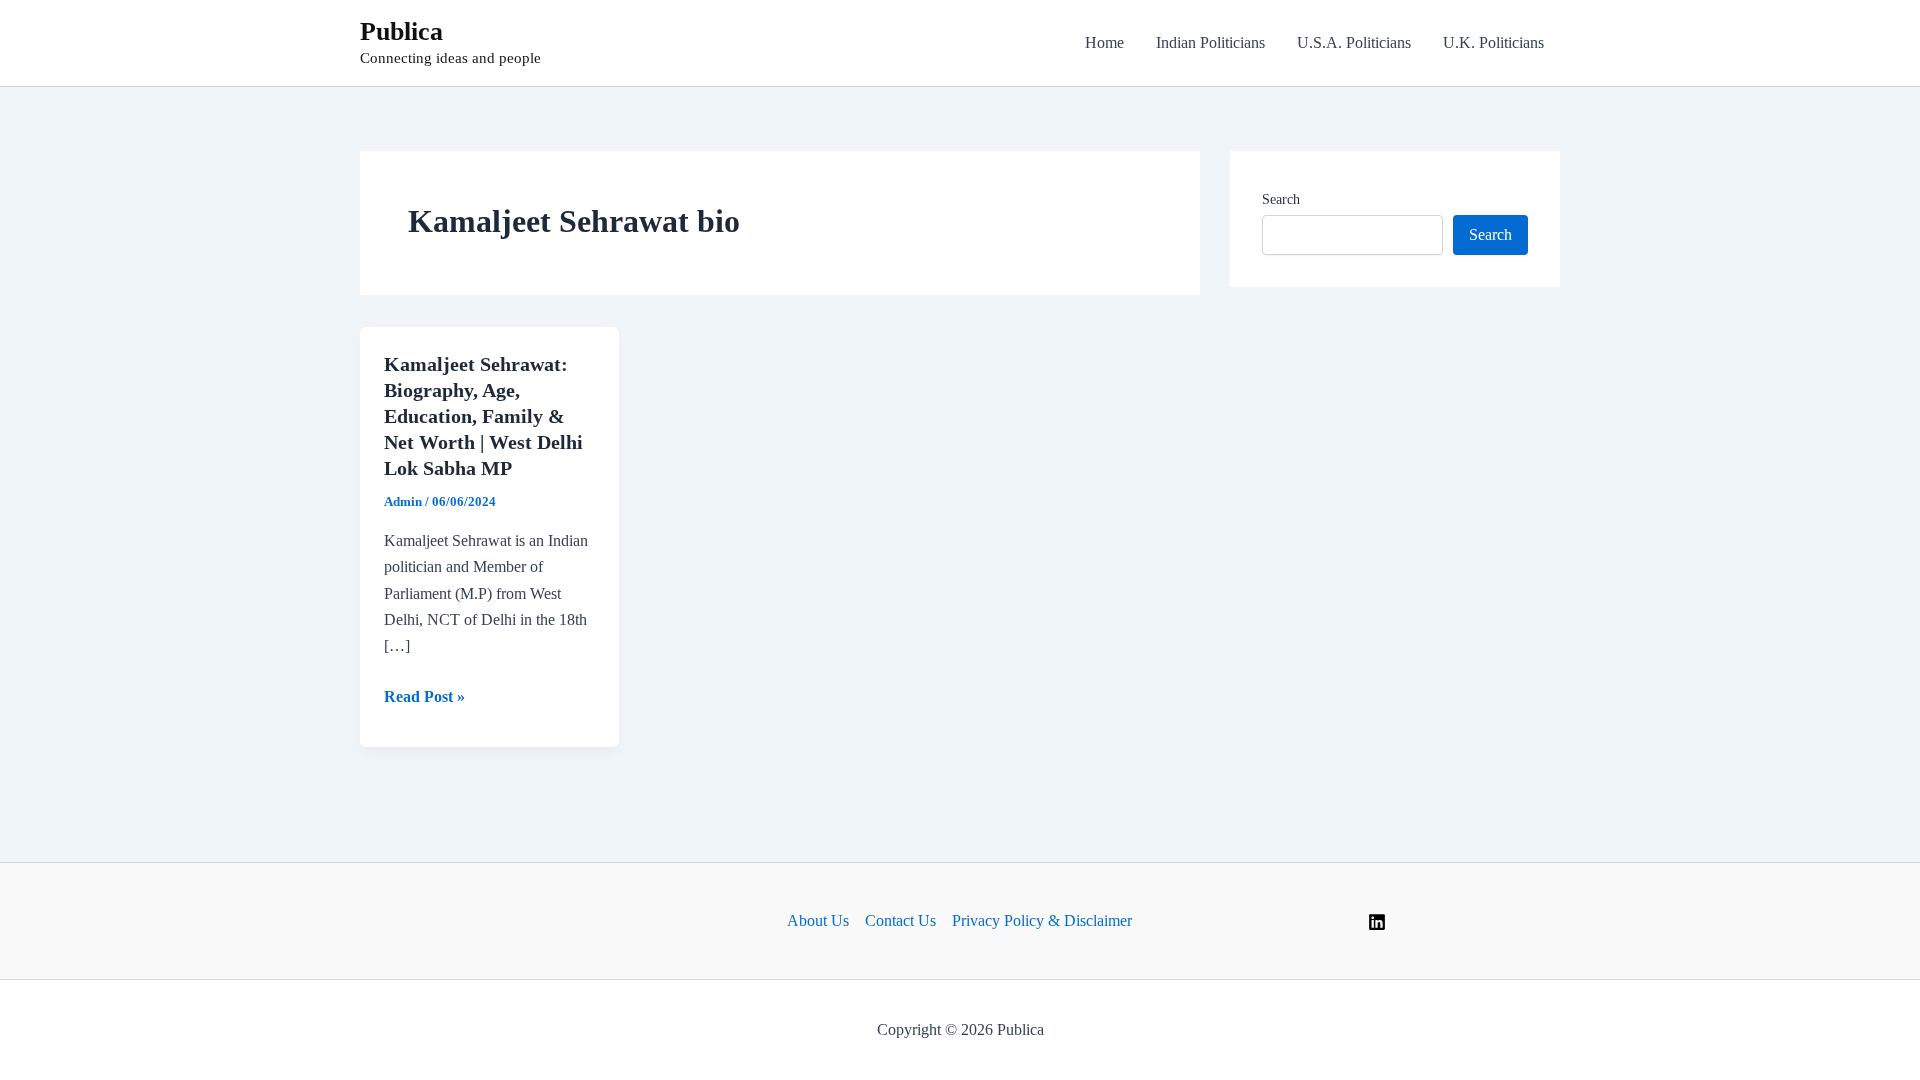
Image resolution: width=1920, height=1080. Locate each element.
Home (1104, 42)
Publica (401, 31)
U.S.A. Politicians (1354, 42)
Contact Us (900, 920)
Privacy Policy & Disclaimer (1042, 920)
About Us (818, 920)
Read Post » (424, 698)
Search (1281, 199)
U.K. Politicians (1493, 42)
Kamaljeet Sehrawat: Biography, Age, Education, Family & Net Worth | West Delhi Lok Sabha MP (483, 416)
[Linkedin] (1377, 922)
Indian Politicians (1210, 42)
